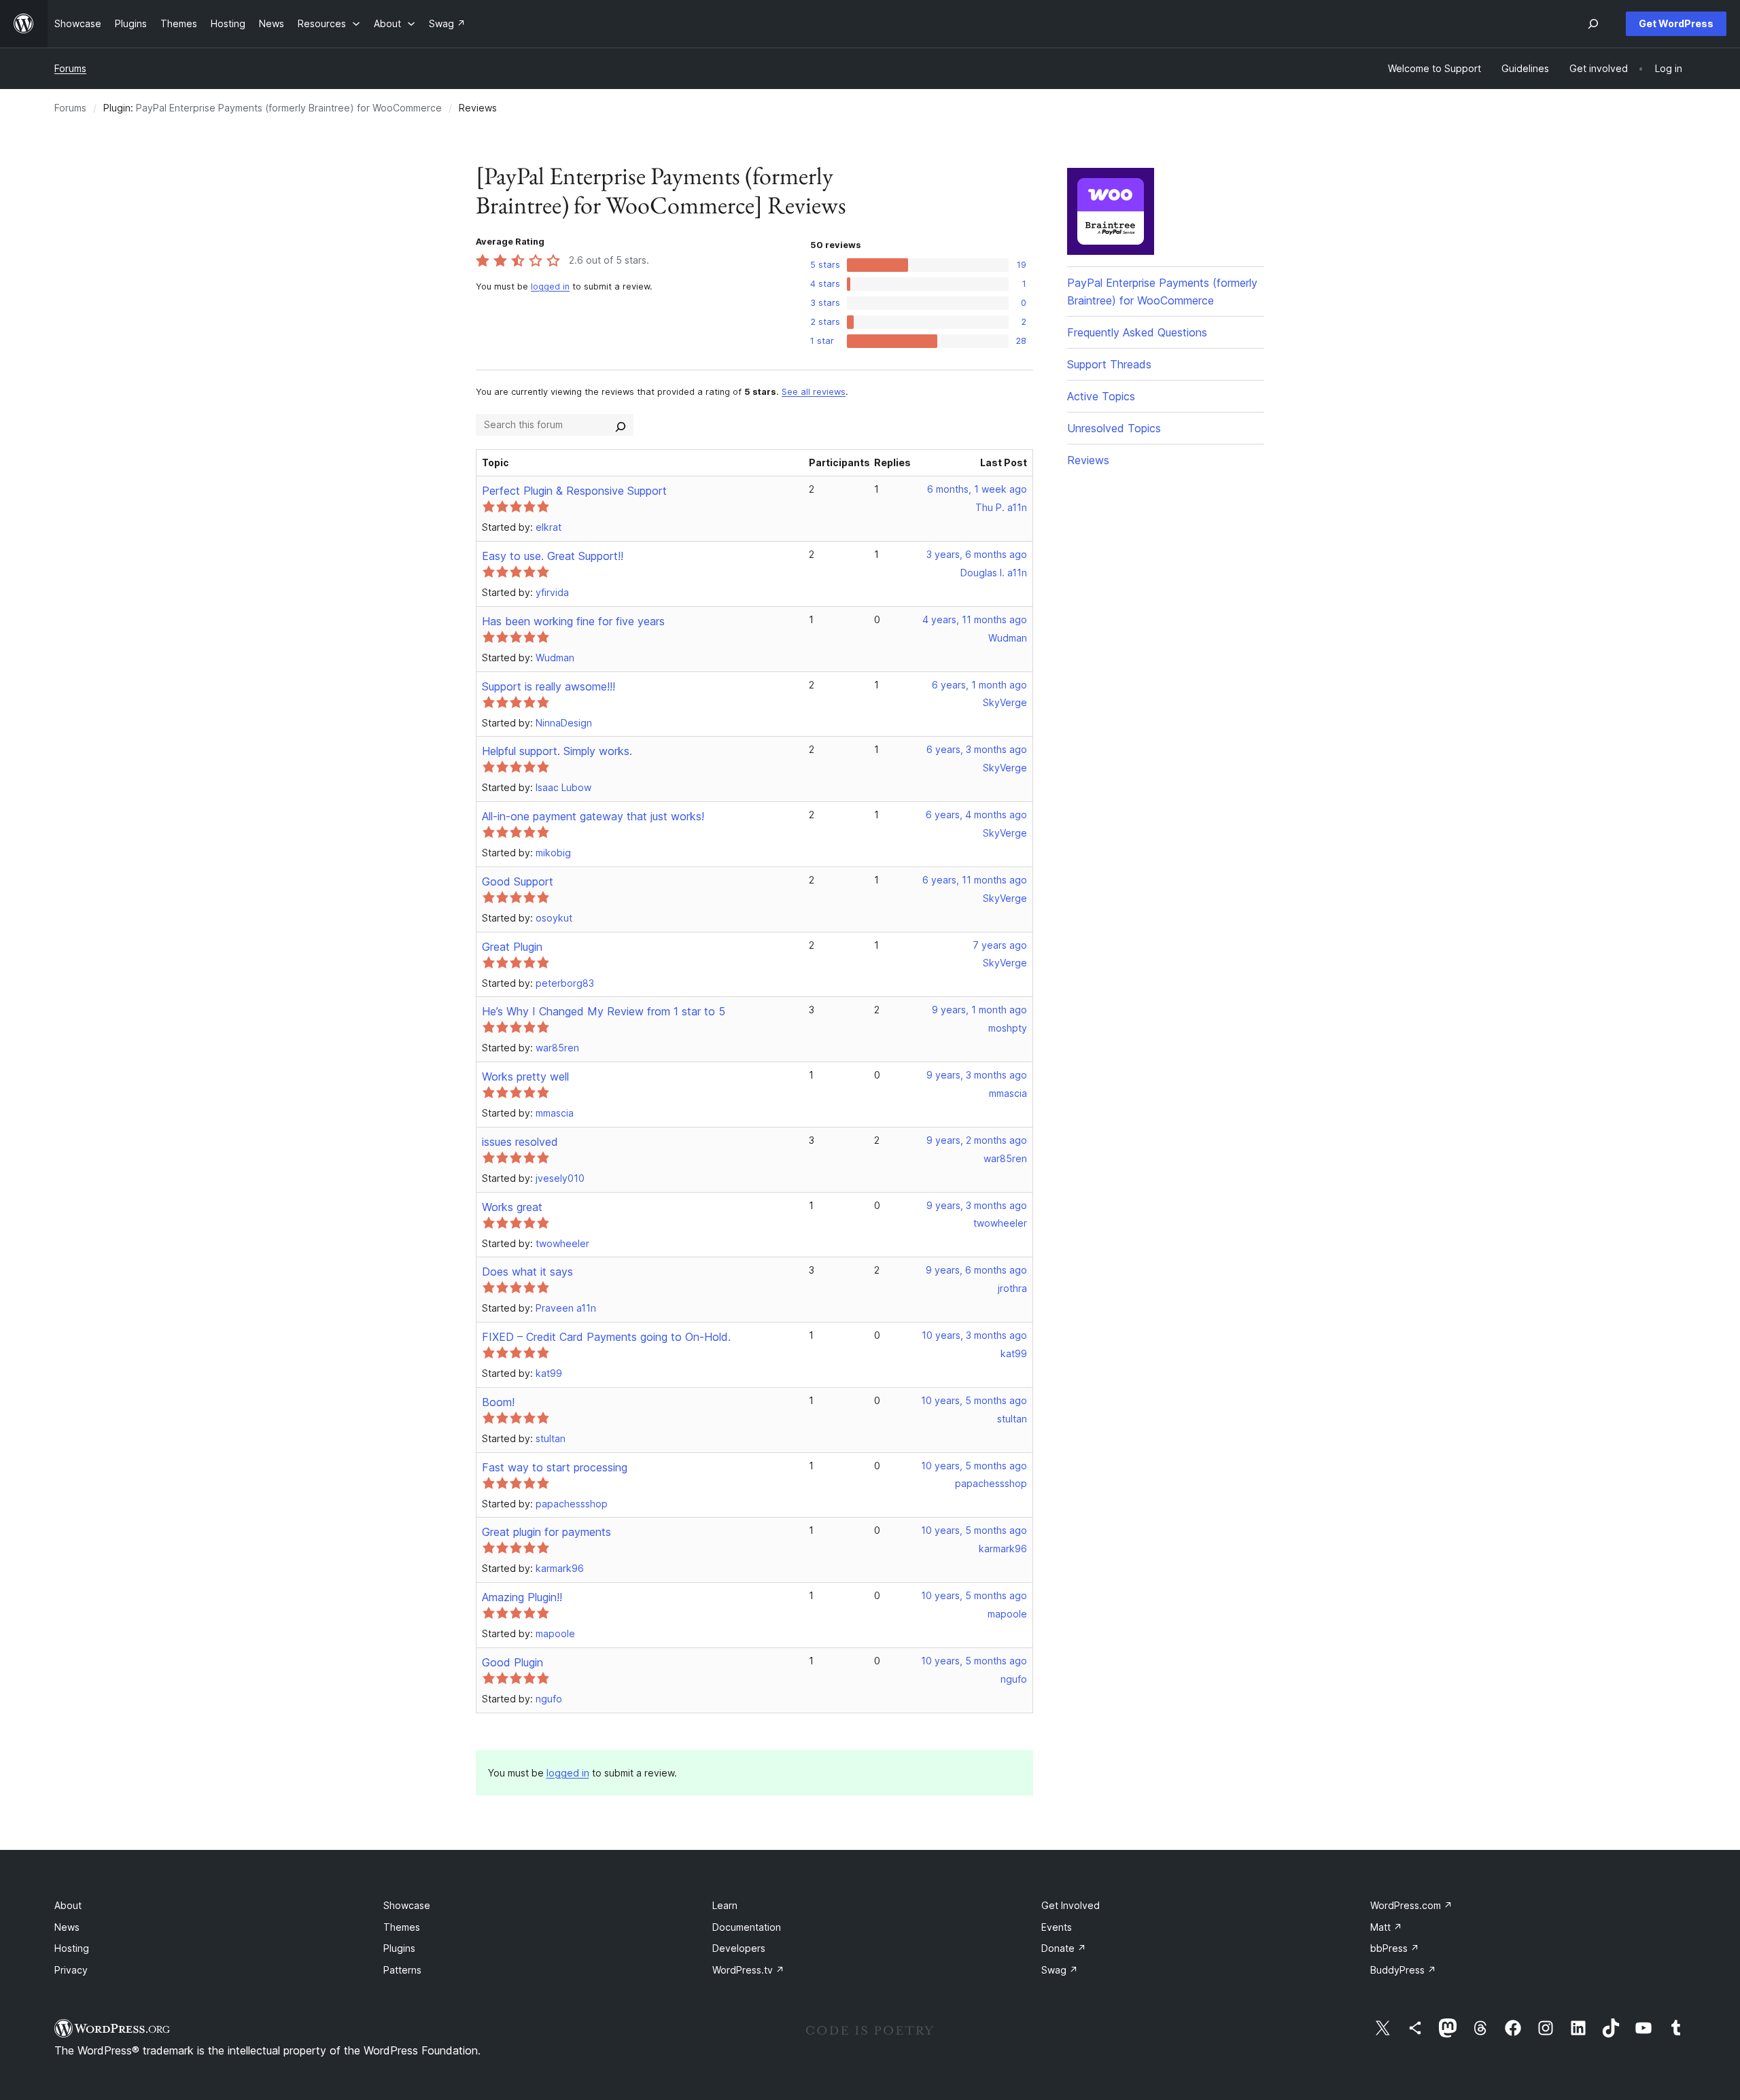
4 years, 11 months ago (975, 619)
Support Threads (1109, 364)
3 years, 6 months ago (977, 554)
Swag (1060, 1970)
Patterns (402, 1970)
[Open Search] (1593, 24)
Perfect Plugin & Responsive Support (574, 491)
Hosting (72, 1948)
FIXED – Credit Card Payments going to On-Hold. (606, 1337)
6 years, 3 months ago (977, 749)
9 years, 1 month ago (979, 1010)
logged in (550, 286)
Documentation (747, 1927)
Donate (1064, 1948)
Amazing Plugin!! (522, 1597)
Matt (1386, 1927)
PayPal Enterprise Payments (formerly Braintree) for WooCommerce (289, 108)
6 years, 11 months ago (975, 880)
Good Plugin (512, 1662)
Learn (725, 1905)
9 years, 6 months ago (976, 1270)
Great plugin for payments (546, 1532)
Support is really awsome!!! (549, 686)
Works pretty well (525, 1077)
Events (1057, 1927)
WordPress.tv (748, 1970)
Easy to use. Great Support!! (553, 556)
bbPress (1395, 1948)
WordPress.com (1411, 1905)
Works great (512, 1207)
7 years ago (1000, 945)
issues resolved (520, 1142)
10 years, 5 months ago (974, 1400)
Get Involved (1071, 1905)
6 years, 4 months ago (976, 815)
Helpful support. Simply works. (557, 751)
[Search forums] (621, 425)
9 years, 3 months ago (977, 1075)
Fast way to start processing (555, 1467)
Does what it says (527, 1272)
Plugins (399, 1948)
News (67, 1927)
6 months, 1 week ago (977, 489)
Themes (402, 1927)
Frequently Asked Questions (1137, 332)
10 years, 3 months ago (974, 1335)
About (68, 1905)
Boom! (498, 1402)
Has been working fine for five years (573, 621)
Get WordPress (1676, 23)
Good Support (518, 881)
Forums (70, 68)
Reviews (1088, 460)
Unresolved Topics (1114, 428)
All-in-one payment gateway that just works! (593, 816)
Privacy (71, 1970)
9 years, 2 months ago (977, 1140)
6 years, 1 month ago (979, 685)
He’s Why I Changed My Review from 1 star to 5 (604, 1011)
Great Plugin (512, 947)
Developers (739, 1948)
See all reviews (814, 392)
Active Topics (1101, 396)
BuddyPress (1403, 1970)
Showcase (407, 1905)
